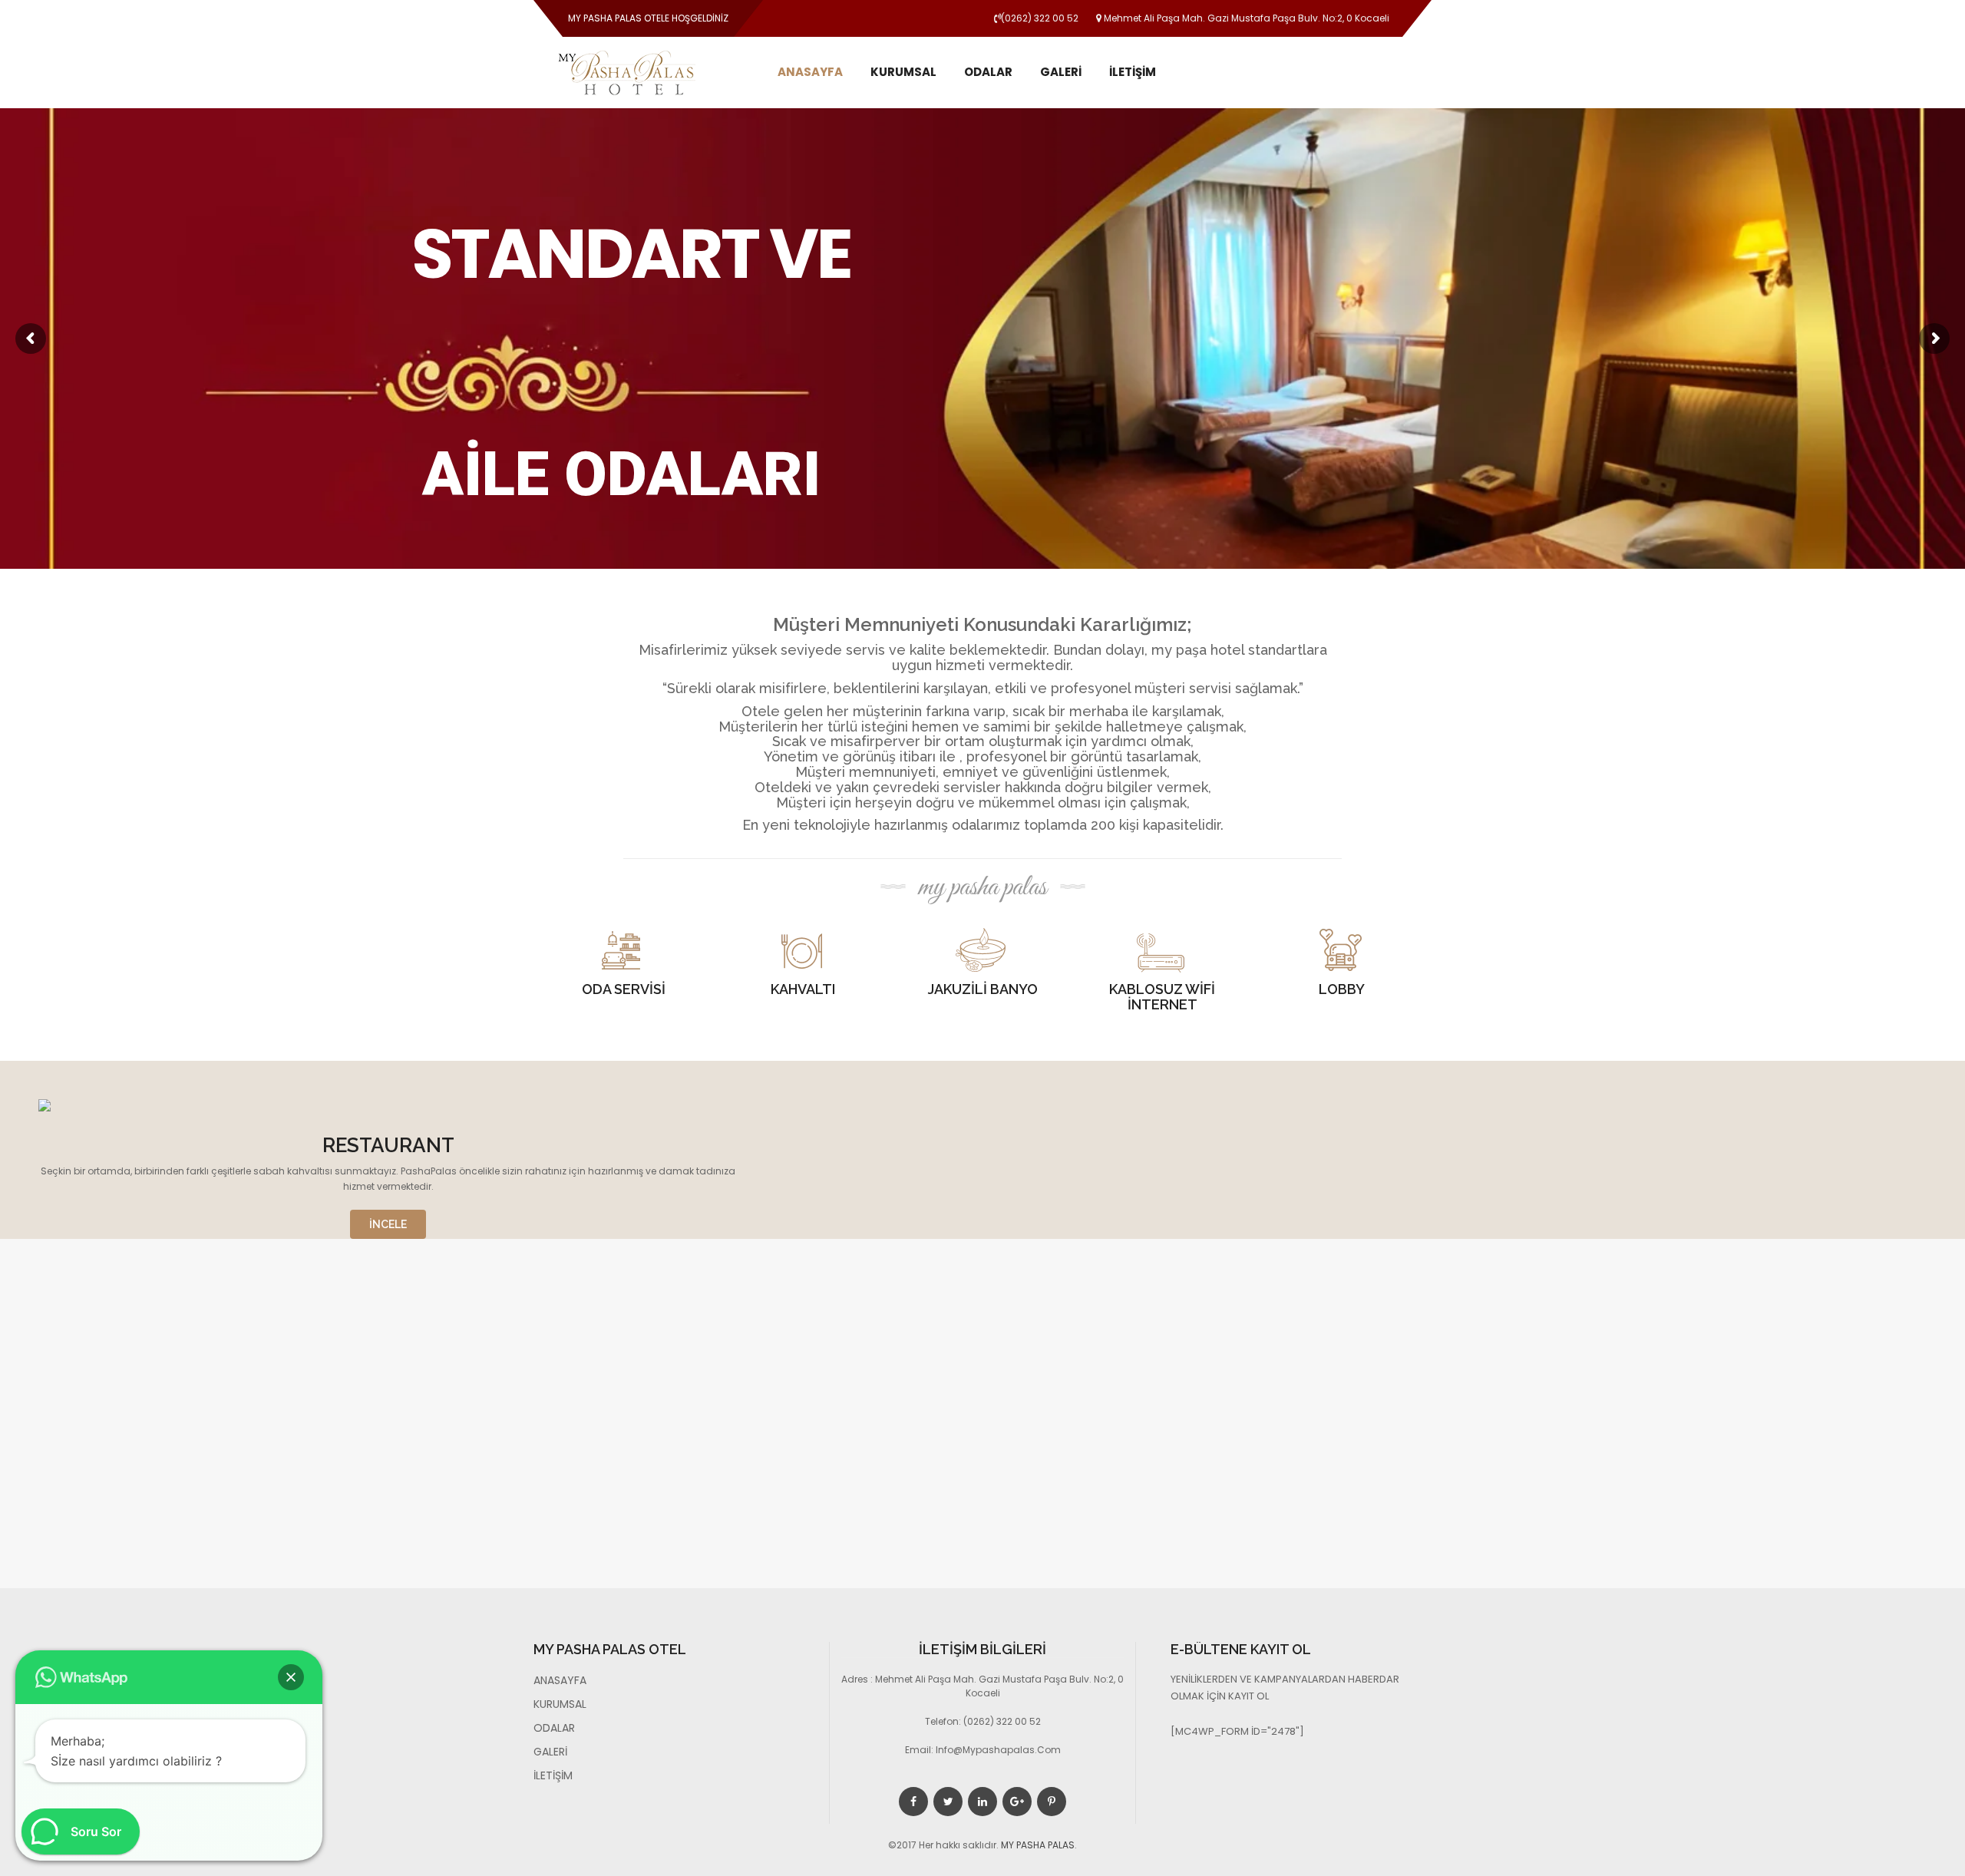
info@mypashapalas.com (998, 1750)
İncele (388, 1224)
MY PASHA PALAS (1038, 1845)
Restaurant (388, 1145)
